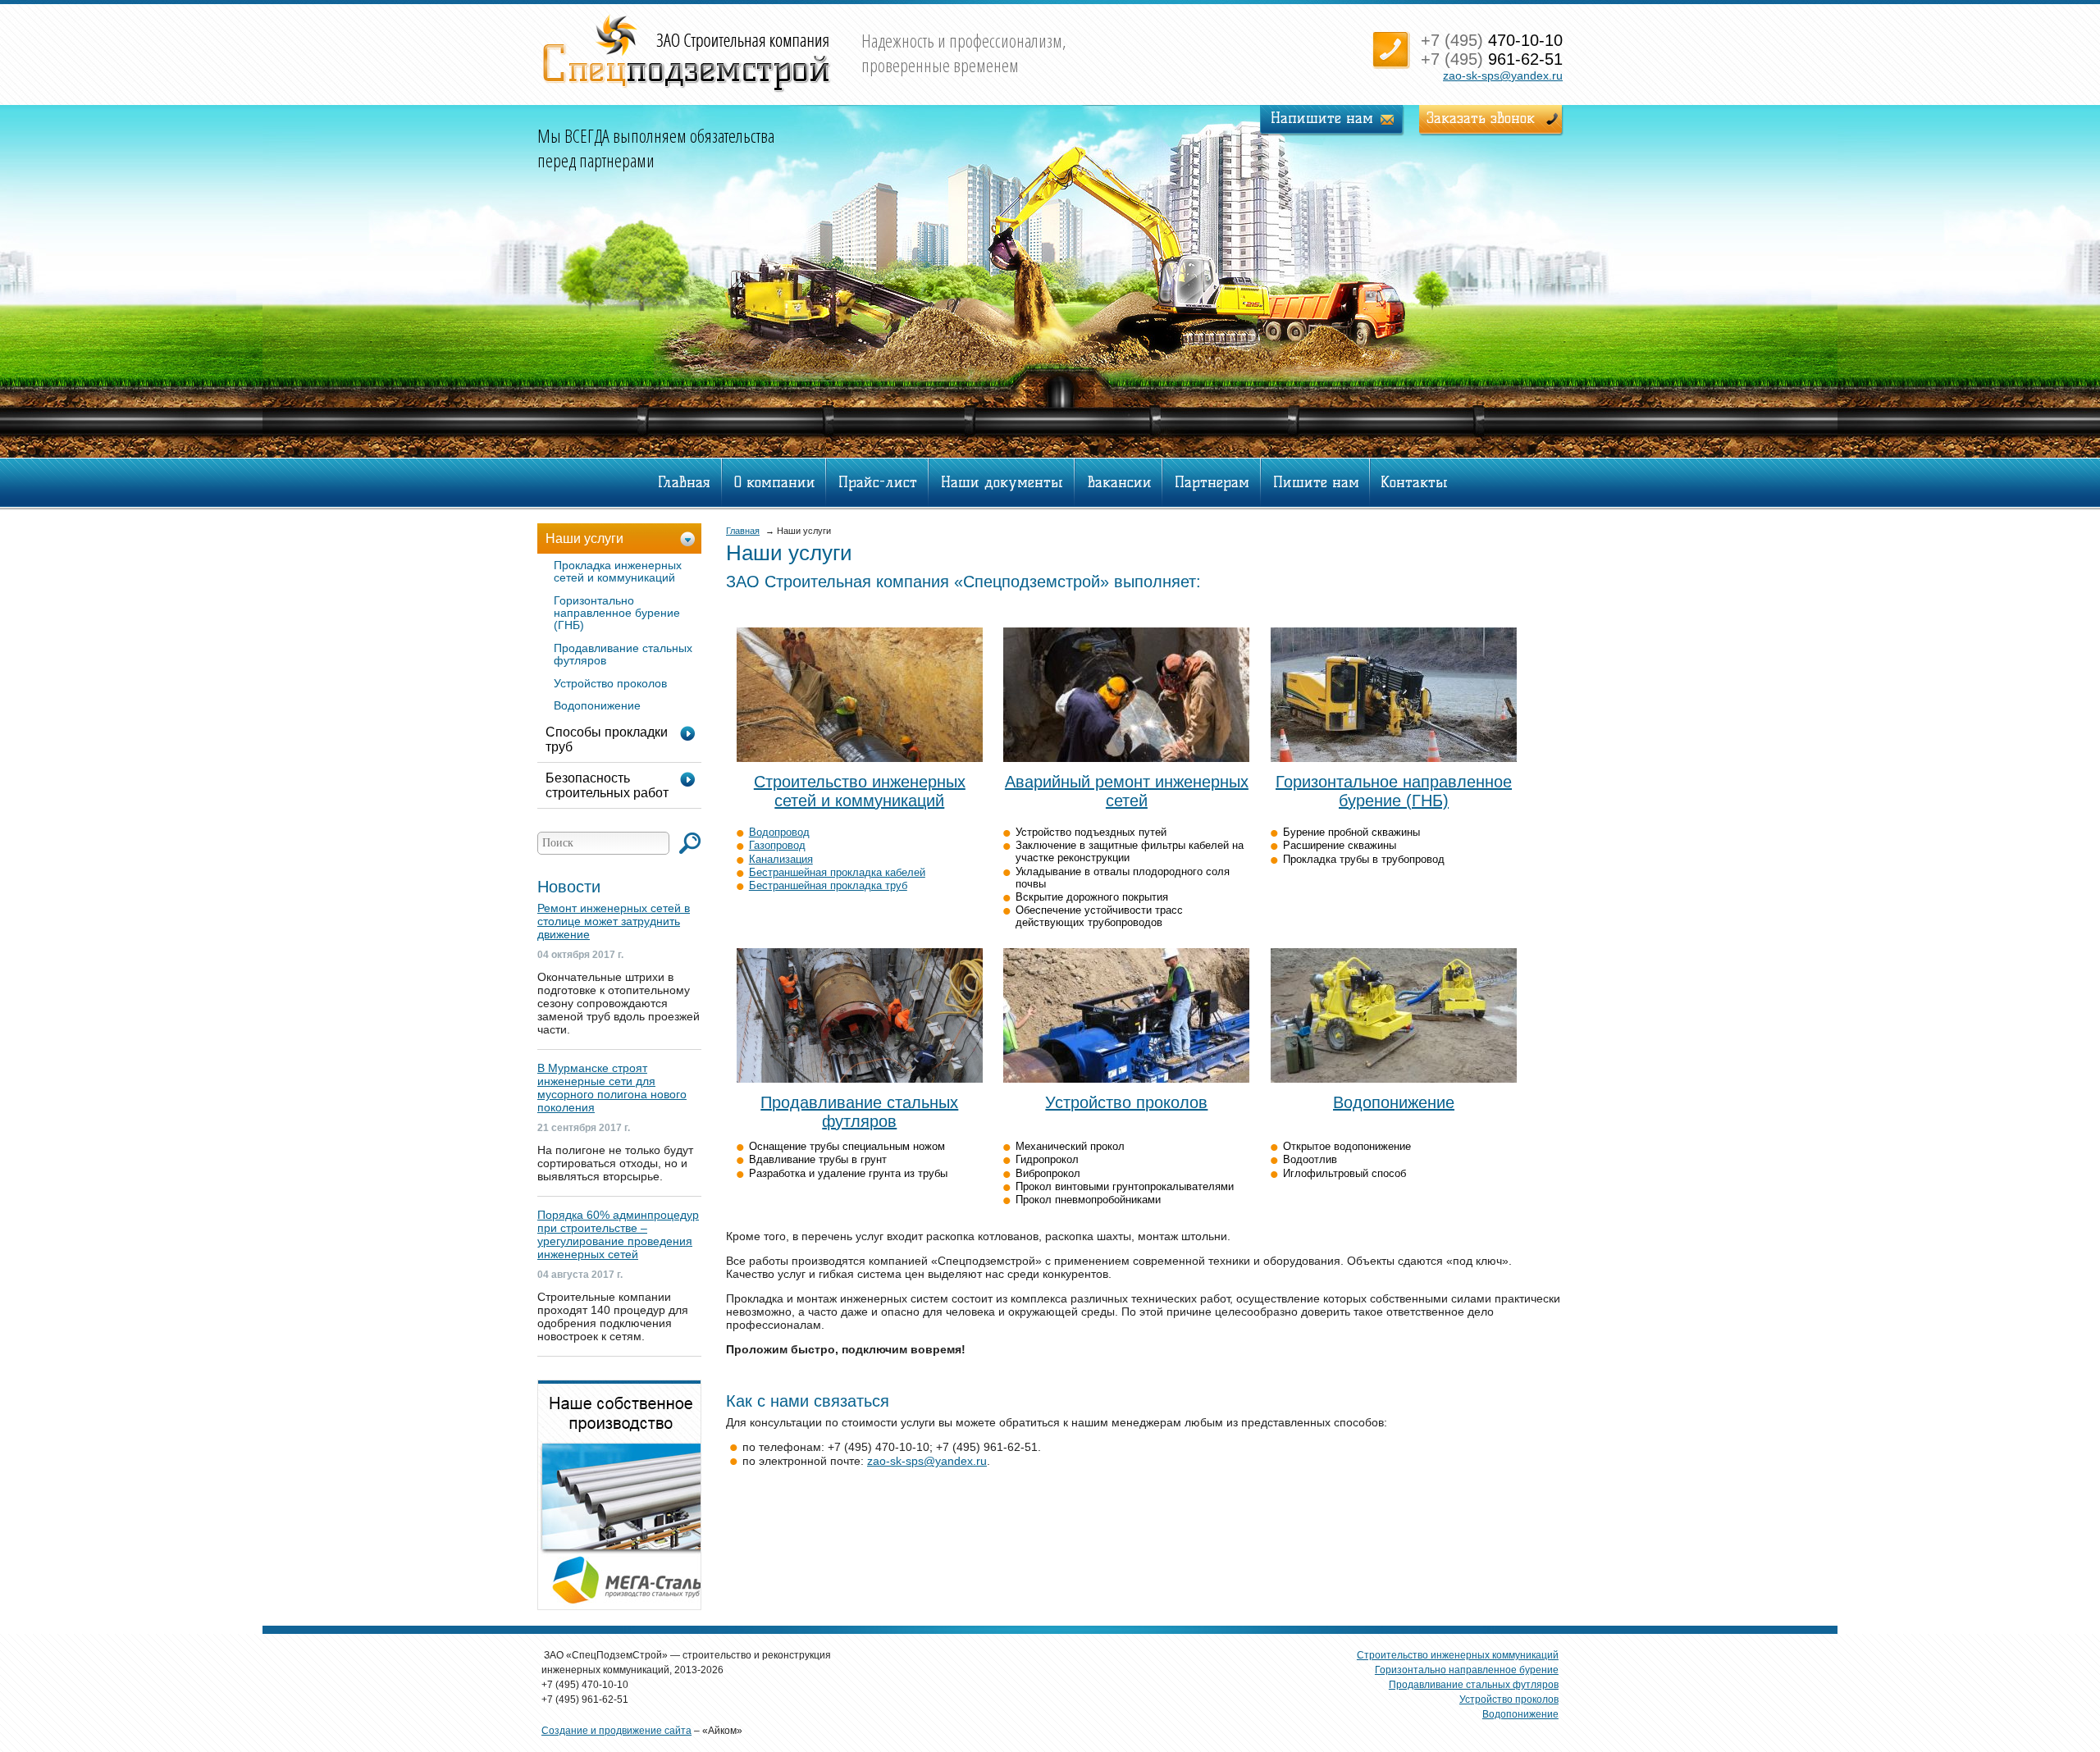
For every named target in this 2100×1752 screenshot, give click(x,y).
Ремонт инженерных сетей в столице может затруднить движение (614, 921)
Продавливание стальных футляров (859, 1112)
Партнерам (1212, 482)
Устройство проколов (1126, 1102)
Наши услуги (584, 538)
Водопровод (779, 832)
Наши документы (1002, 482)
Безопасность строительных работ (607, 785)
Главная (684, 482)
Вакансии (1119, 482)
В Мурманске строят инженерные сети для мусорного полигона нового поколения (612, 1088)
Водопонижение (1394, 1102)
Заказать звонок (1481, 118)
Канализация (781, 859)
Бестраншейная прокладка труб (828, 885)
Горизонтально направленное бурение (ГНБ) (617, 613)
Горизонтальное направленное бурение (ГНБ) (1394, 791)
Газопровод (777, 845)
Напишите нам (1322, 118)
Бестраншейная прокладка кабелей (837, 872)
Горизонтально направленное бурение (1467, 1670)
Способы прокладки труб (607, 739)
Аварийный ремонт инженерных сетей (1127, 791)
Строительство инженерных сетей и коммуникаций (860, 791)
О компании (775, 482)
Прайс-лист (878, 482)
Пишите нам (1316, 482)
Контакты (1414, 482)
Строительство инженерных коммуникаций (1458, 1655)
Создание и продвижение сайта (616, 1731)
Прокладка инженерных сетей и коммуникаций (618, 571)
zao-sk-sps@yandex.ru (1503, 75)
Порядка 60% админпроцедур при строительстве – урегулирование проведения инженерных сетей (618, 1234)
